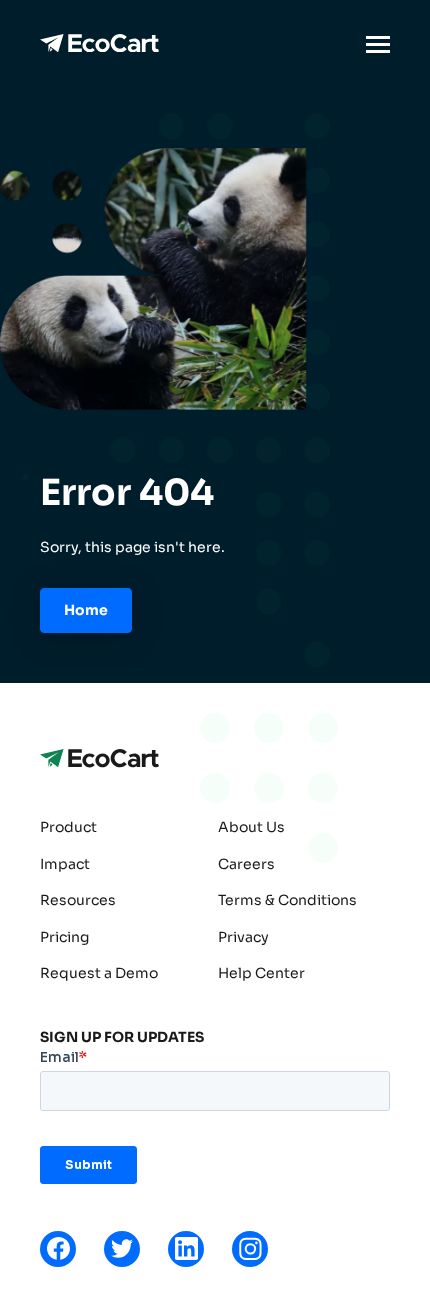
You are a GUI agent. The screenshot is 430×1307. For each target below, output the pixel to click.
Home (86, 610)
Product (68, 827)
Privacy (243, 937)
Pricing (64, 937)
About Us (251, 827)
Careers (246, 864)
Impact (65, 864)
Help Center (261, 973)
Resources (78, 900)
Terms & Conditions (287, 900)
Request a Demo (99, 973)
